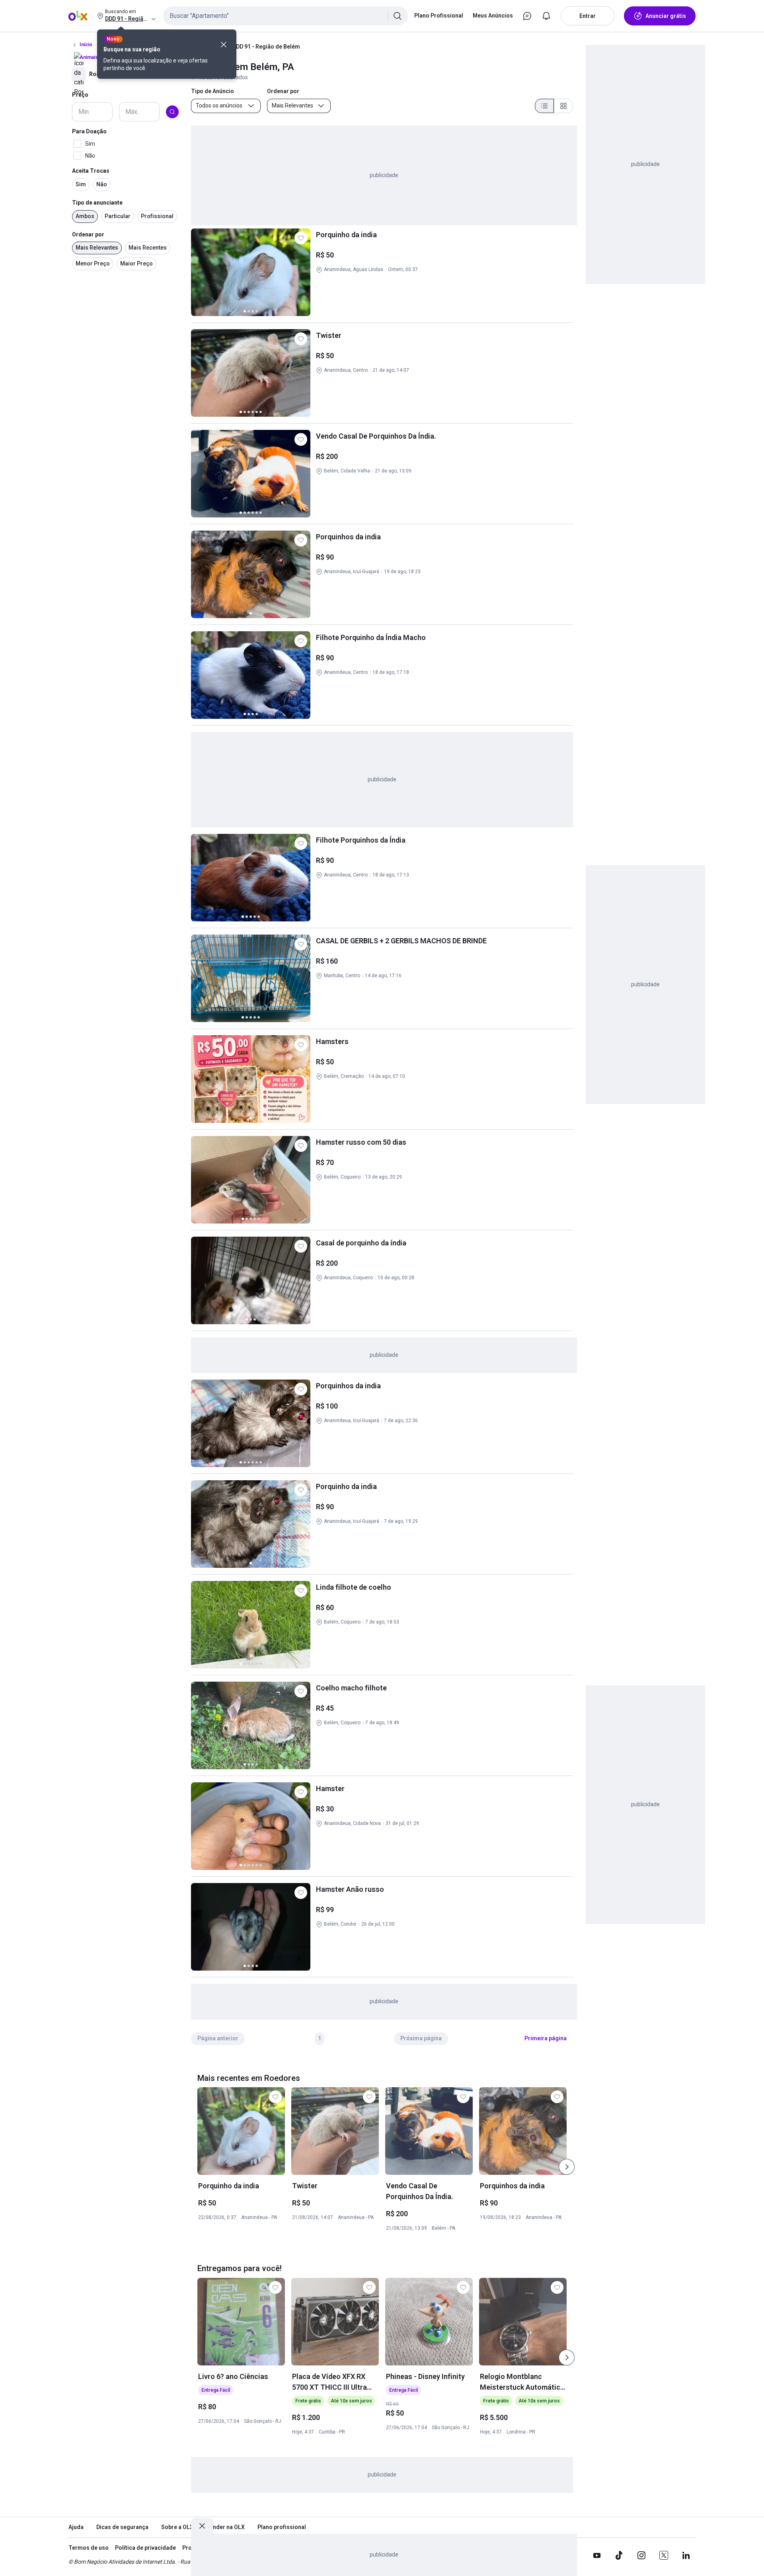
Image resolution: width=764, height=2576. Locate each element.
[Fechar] (224, 45)
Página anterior (218, 2038)
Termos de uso (89, 2548)
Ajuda (76, 2527)
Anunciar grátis (666, 16)
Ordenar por (88, 234)
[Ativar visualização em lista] (544, 106)
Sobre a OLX (177, 2527)
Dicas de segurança (122, 2527)
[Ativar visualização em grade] (563, 106)
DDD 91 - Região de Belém (266, 47)
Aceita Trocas (91, 171)
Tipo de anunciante (97, 203)
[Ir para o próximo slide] (567, 2167)
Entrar (588, 16)
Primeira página (546, 2038)
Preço (80, 95)
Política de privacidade (145, 2548)
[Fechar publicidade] (202, 2526)
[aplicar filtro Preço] (172, 112)
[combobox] (286, 16)
